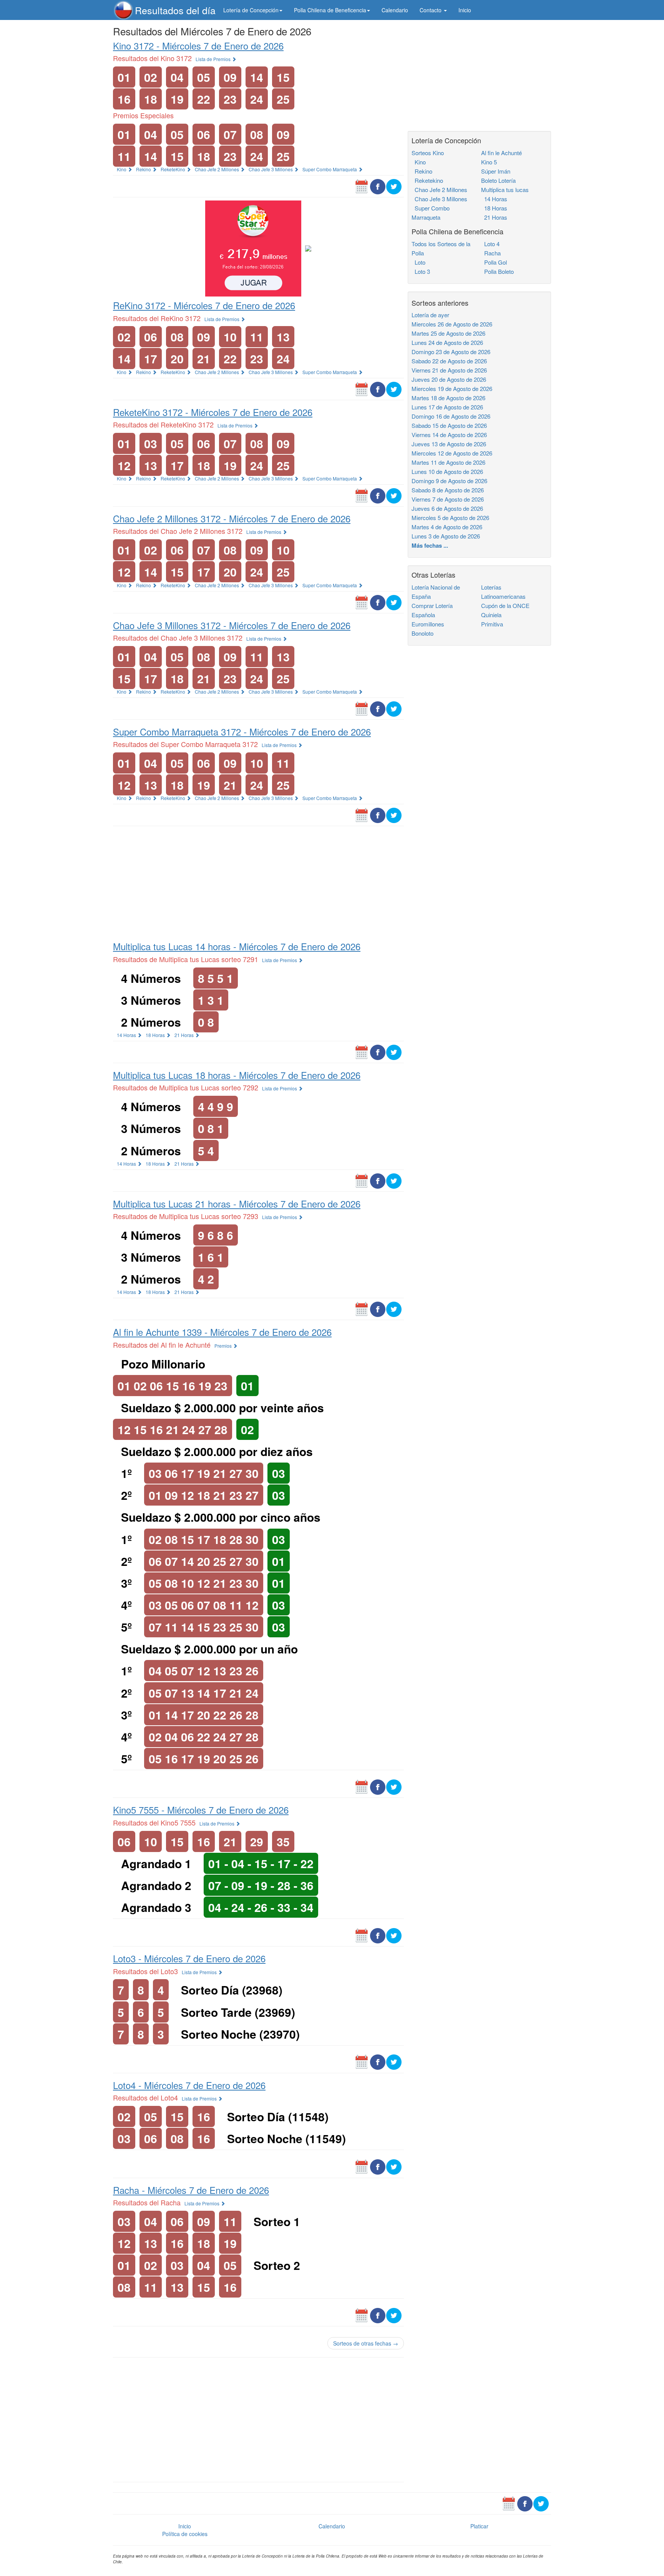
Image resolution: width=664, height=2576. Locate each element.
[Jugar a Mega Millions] (253, 248)
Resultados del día (175, 10)
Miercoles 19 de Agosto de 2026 (452, 388)
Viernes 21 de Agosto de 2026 (449, 370)
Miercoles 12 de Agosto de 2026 (452, 453)
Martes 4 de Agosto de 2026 (447, 527)
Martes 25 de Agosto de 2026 (448, 333)
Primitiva (492, 624)
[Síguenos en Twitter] (394, 186)
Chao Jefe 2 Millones (217, 169)
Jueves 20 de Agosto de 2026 (449, 379)
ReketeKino (173, 169)
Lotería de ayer (430, 315)
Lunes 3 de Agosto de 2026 (446, 536)
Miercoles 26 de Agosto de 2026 (452, 324)
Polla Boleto (497, 271)
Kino (122, 169)
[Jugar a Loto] (308, 248)
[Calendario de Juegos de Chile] (362, 186)
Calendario (395, 10)
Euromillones (428, 624)
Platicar (479, 2526)
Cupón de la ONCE (505, 605)
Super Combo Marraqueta (330, 169)
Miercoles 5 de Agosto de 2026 (450, 518)
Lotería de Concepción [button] (251, 10)
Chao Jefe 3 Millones (271, 169)
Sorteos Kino (428, 153)
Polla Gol (494, 262)
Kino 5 (489, 162)
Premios (224, 1346)
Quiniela (491, 615)
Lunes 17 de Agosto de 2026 (447, 407)
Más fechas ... (430, 545)
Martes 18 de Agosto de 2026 (448, 398)
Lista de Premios (214, 59)
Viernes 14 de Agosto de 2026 (449, 435)
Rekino (144, 169)
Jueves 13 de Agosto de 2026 (449, 444)
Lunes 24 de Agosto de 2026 (447, 342)
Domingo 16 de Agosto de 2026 (451, 416)
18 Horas (156, 1035)
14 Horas (127, 1035)
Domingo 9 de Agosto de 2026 (449, 481)
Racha (491, 253)
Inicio (465, 10)
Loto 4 (490, 244)
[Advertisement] (258, 882)
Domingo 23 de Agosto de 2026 (451, 352)
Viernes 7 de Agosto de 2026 (448, 499)
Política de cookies (185, 2534)
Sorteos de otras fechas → (366, 2343)
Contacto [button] (431, 10)
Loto (418, 262)
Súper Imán (496, 171)
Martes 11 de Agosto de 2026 (448, 462)
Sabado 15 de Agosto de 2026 (449, 425)
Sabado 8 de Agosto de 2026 (448, 490)
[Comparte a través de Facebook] (378, 186)
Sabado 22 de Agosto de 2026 (449, 361)
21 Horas (185, 1035)
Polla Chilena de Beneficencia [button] (330, 10)
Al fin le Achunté (501, 153)
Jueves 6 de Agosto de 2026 (447, 508)
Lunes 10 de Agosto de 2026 (447, 471)
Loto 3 (421, 271)
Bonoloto (422, 633)
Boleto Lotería (498, 180)
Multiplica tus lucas (505, 190)
